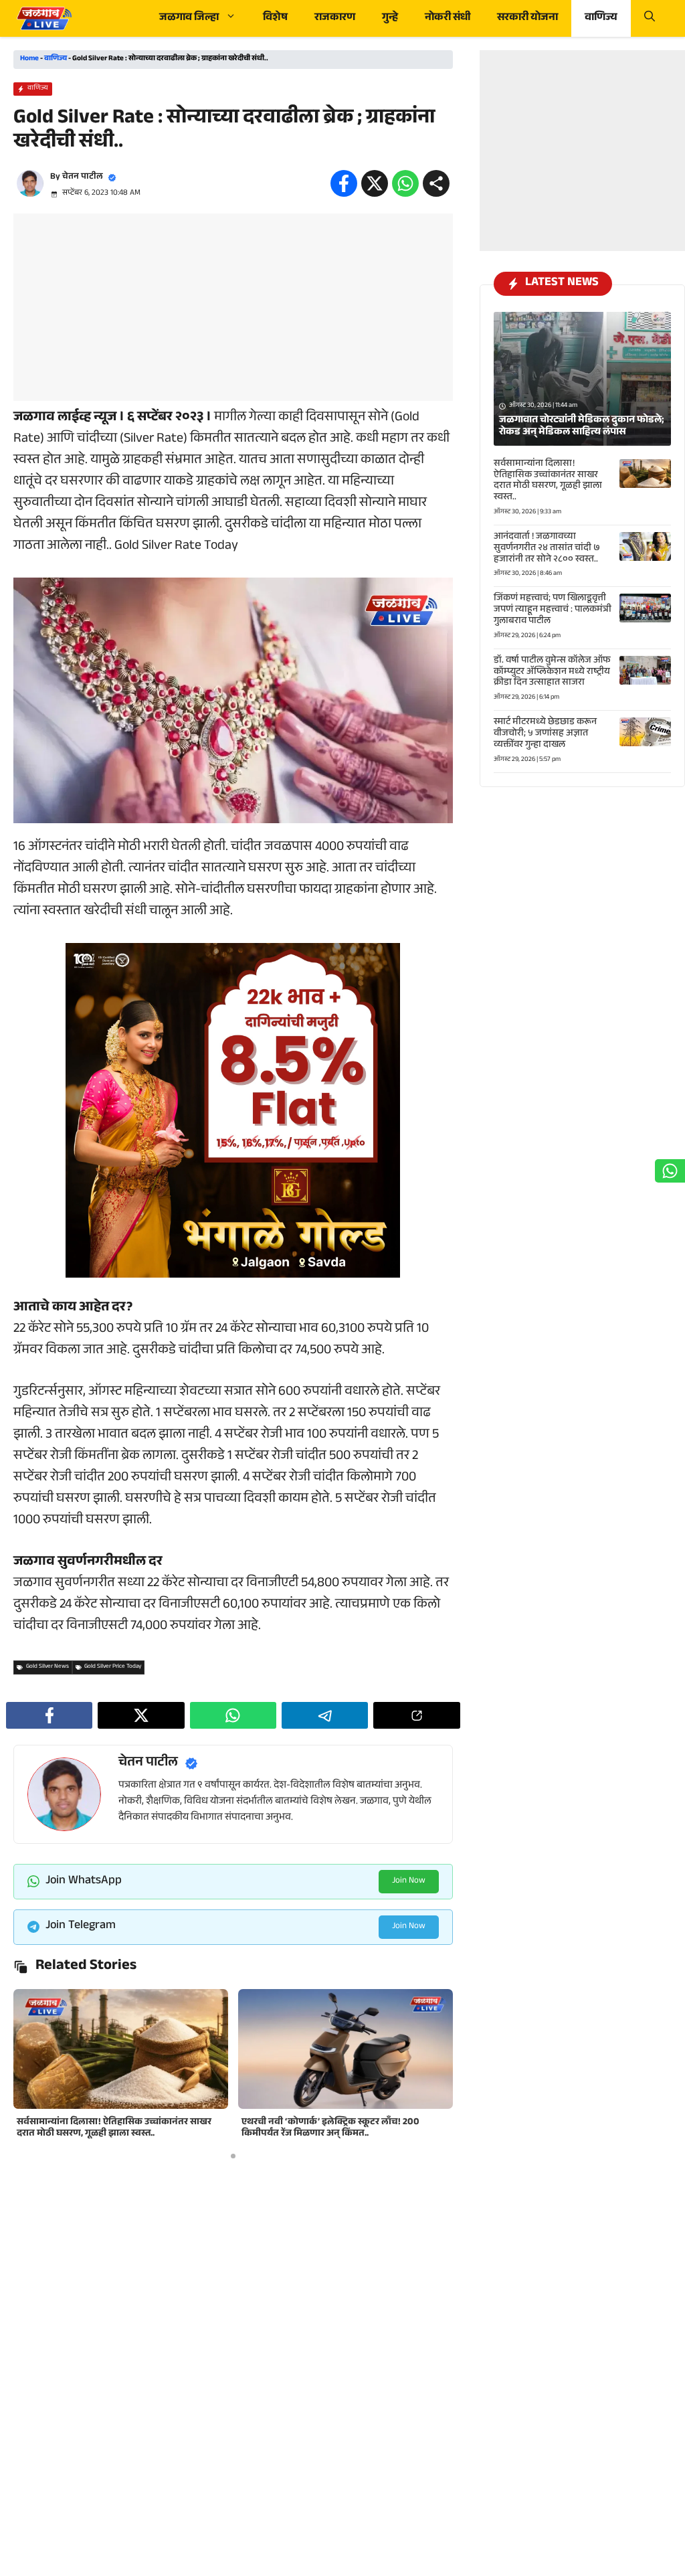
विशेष (275, 18)
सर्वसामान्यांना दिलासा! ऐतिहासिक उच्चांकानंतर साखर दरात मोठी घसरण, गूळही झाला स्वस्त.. (114, 2129)
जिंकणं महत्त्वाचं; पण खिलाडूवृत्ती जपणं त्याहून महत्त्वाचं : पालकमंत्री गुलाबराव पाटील (553, 610)
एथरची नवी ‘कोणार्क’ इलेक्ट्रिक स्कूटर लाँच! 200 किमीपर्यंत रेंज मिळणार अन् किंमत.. (330, 2129)
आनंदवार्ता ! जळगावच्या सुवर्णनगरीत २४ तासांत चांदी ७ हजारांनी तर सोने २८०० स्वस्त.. (547, 549)
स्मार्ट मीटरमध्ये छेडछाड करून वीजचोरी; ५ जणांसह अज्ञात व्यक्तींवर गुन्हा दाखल (545, 734)
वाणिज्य (601, 18)
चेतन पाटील (83, 177)
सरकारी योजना (527, 18)
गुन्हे (390, 18)
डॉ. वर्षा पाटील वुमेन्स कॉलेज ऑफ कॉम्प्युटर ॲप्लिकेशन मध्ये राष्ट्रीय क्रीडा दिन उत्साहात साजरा (552, 673)
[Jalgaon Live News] (44, 18)
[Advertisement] (233, 307)
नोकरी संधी (448, 18)
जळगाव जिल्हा (189, 18)
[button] (650, 18)
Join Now (409, 1881)
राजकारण (335, 18)
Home (29, 59)
